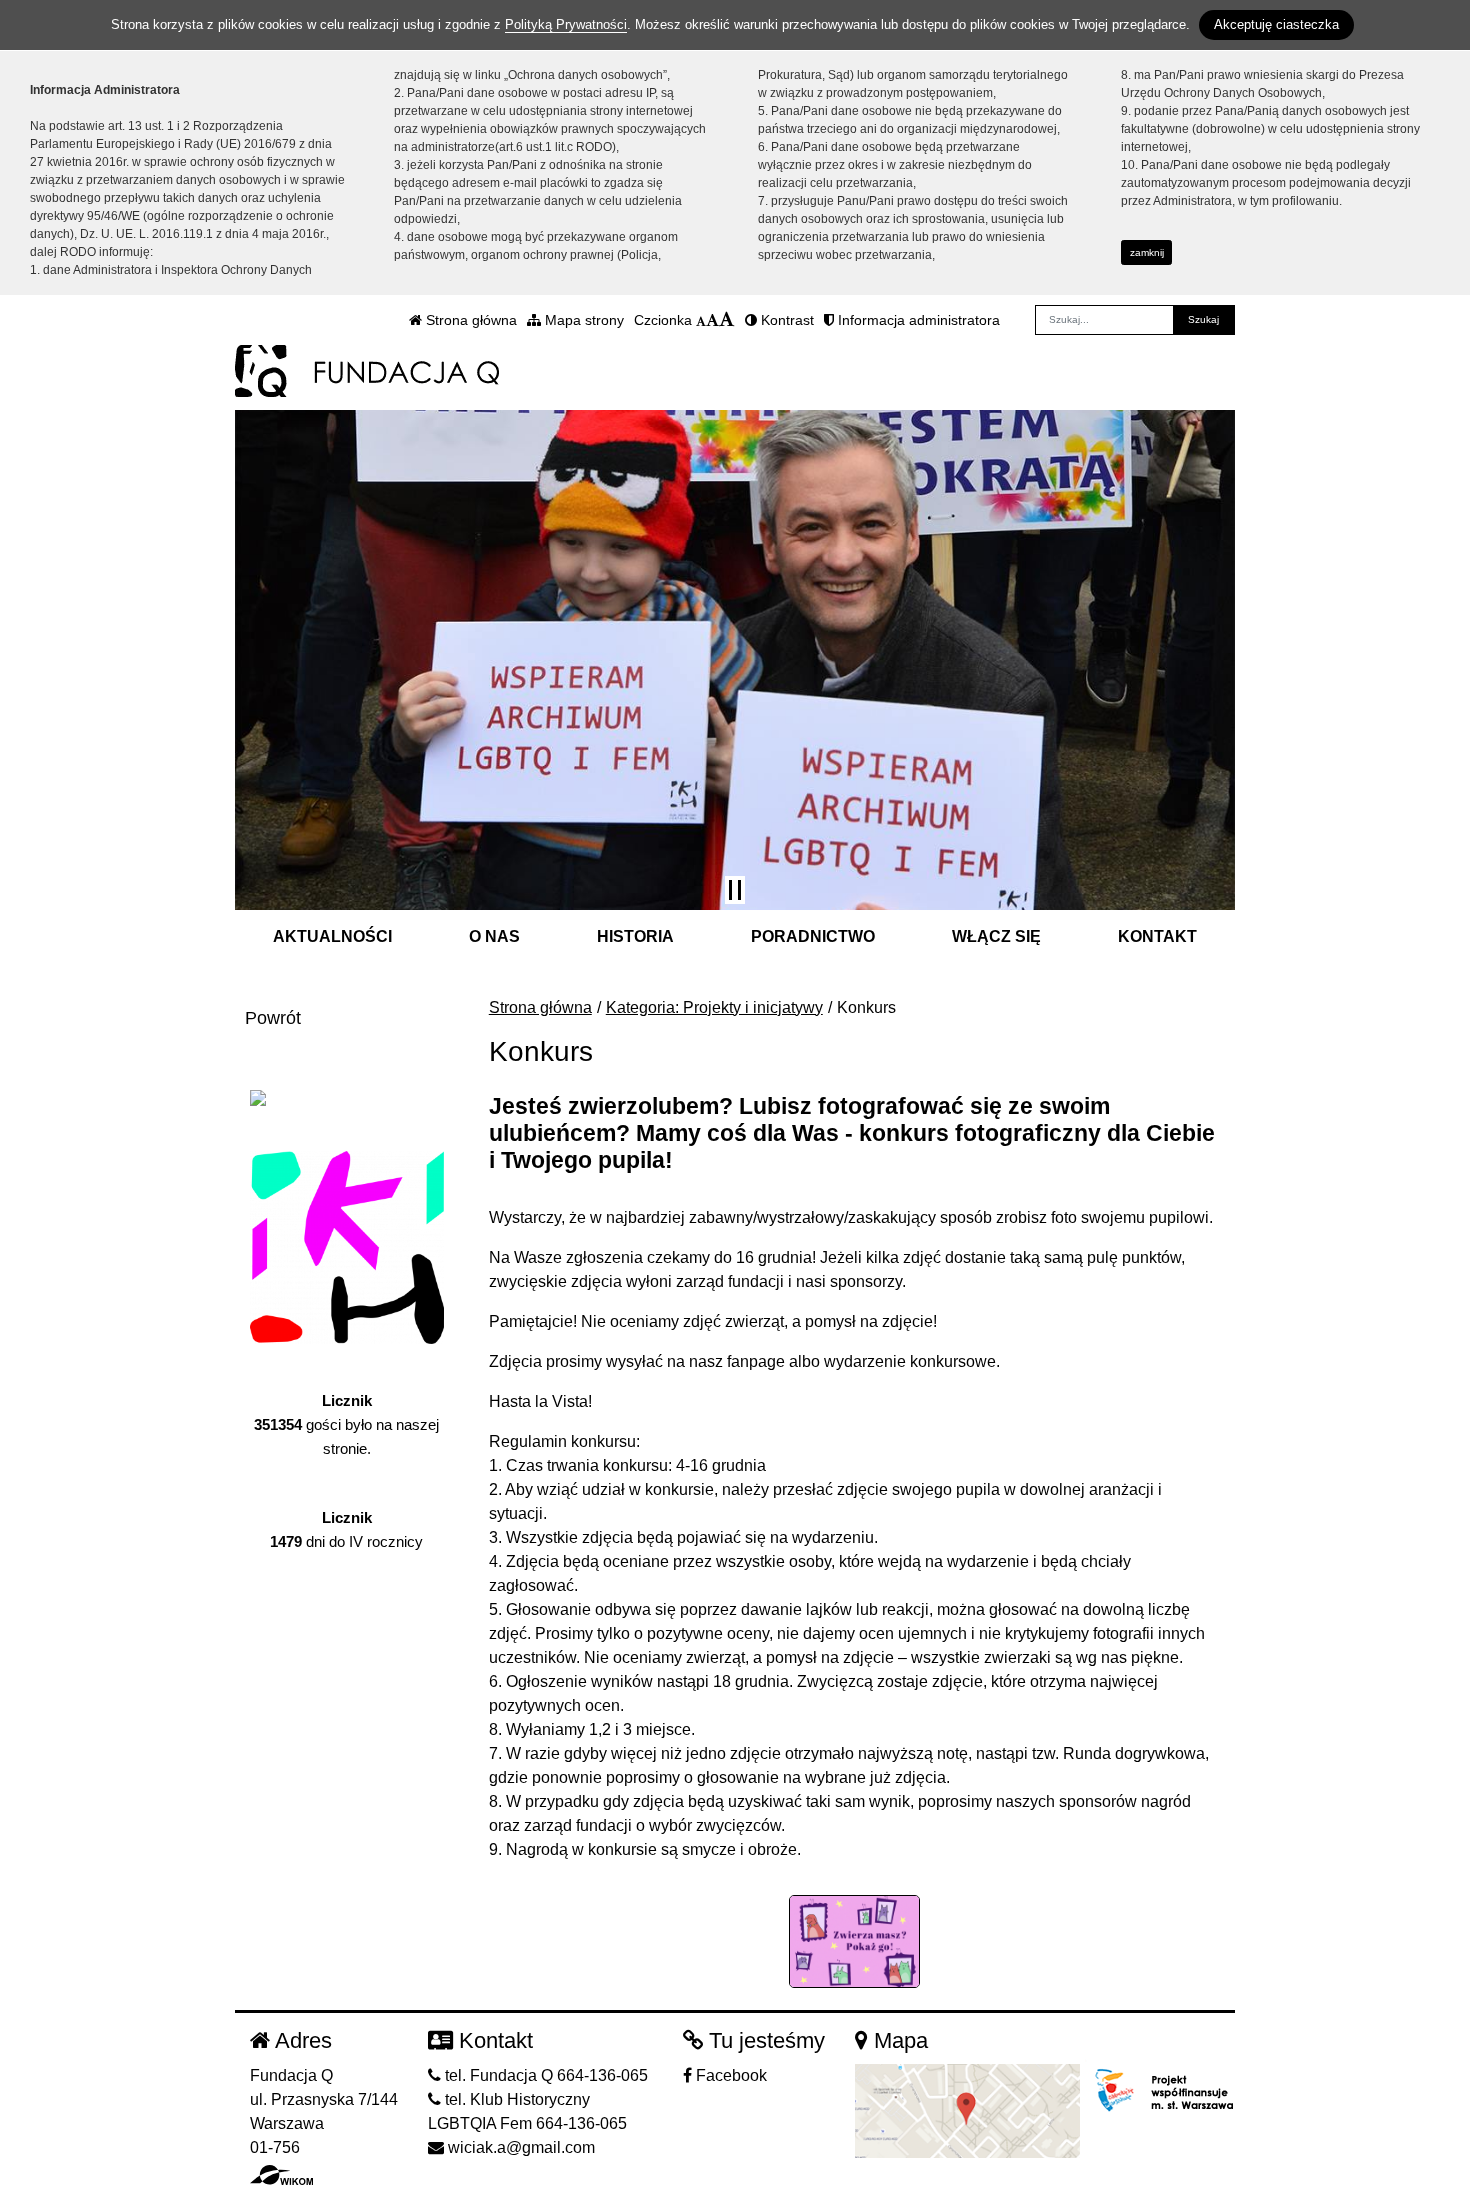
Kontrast (785, 320)
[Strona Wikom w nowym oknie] (281, 2175)
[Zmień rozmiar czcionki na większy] (712, 320)
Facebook (729, 2075)
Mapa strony (582, 320)
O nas (494, 936)
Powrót (273, 1018)
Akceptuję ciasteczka (1276, 24)
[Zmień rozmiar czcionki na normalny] (701, 320)
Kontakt (1157, 936)
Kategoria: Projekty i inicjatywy (714, 1007)
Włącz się (996, 936)
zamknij (1147, 252)
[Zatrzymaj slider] (735, 890)
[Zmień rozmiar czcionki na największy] (727, 320)
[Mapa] (967, 2109)
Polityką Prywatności (566, 24)
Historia (635, 936)
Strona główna (469, 320)
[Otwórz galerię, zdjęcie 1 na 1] (855, 1941)
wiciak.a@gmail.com (519, 2147)
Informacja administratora (917, 320)
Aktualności (332, 936)
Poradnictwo (813, 936)
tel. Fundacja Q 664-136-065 (544, 2075)
